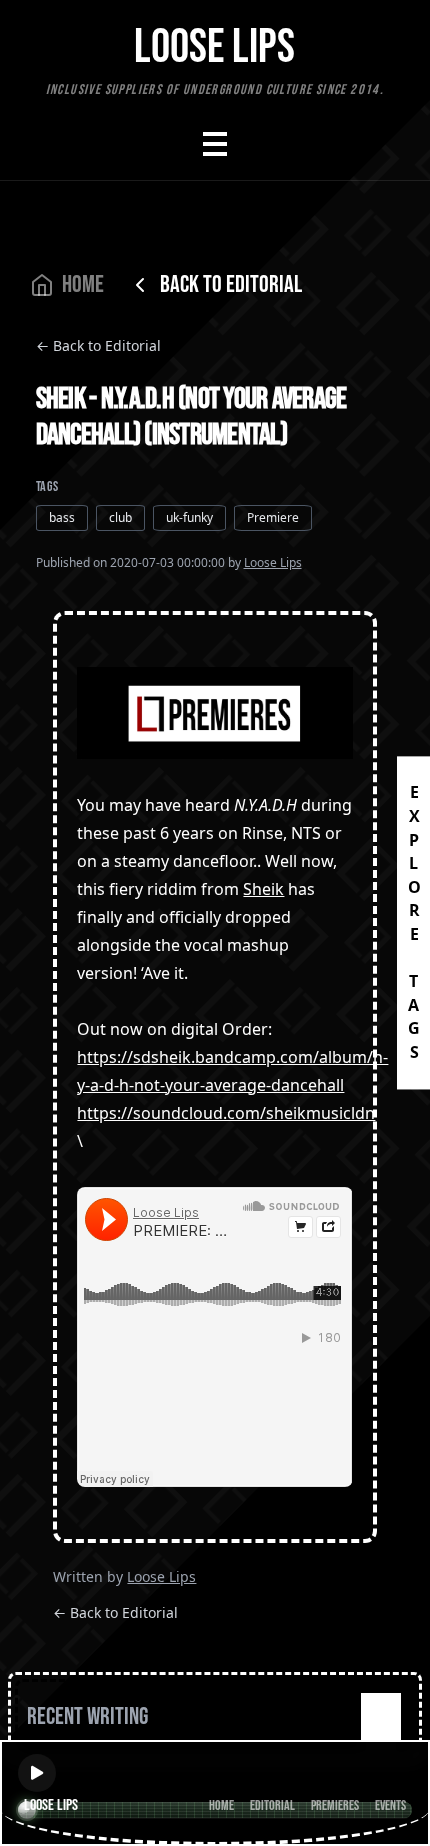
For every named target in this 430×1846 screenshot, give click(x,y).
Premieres (335, 1805)
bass (62, 517)
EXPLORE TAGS (414, 922)
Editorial (272, 1805)
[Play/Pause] (37, 1773)
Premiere (273, 517)
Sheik (263, 889)
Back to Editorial (231, 284)
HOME (83, 284)
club (120, 517)
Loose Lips (273, 562)
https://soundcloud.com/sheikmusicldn (226, 1113)
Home (221, 1805)
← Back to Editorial (98, 345)
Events (390, 1805)
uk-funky (189, 517)
